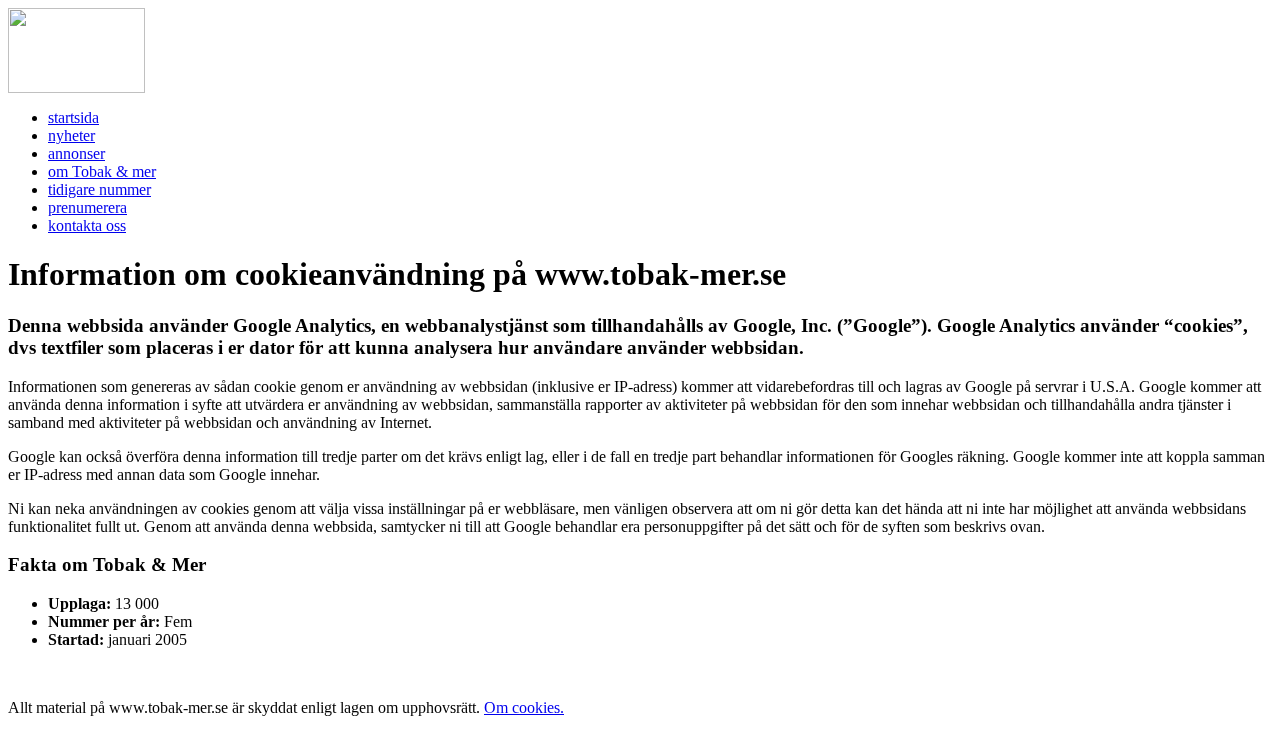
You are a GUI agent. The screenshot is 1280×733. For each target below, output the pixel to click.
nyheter (71, 135)
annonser (76, 153)
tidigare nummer (99, 189)
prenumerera (87, 207)
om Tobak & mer (102, 171)
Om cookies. (524, 707)
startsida (73, 117)
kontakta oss (87, 225)
